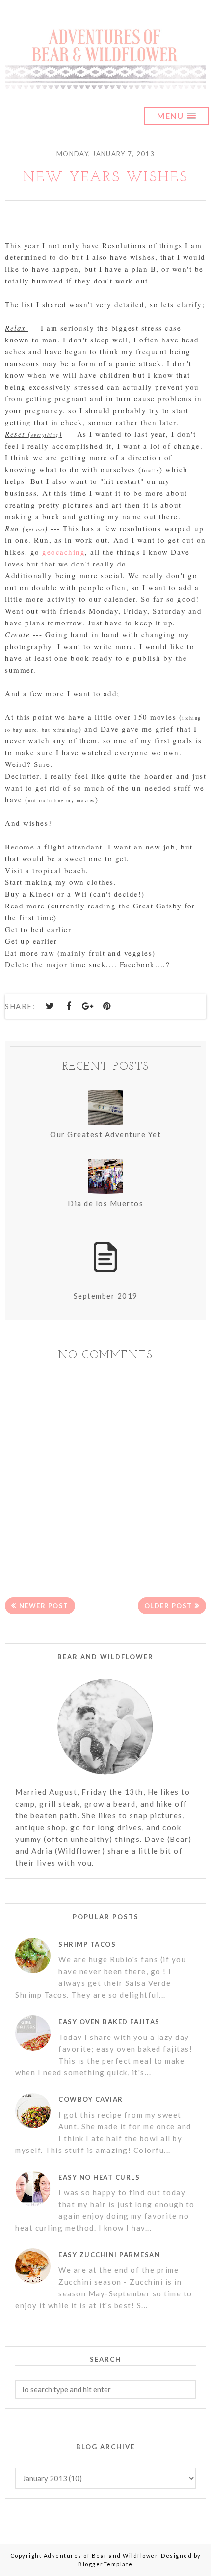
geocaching (64, 552)
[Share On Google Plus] (88, 1006)
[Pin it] (107, 1006)
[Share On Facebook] (69, 1006)
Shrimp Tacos (87, 1944)
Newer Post (44, 1606)
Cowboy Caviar (91, 2099)
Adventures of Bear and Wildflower (101, 2556)
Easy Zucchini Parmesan (109, 2255)
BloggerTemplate (105, 2564)
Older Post (168, 1606)
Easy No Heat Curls (99, 2177)
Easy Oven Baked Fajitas (109, 2022)
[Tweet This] (51, 1006)
